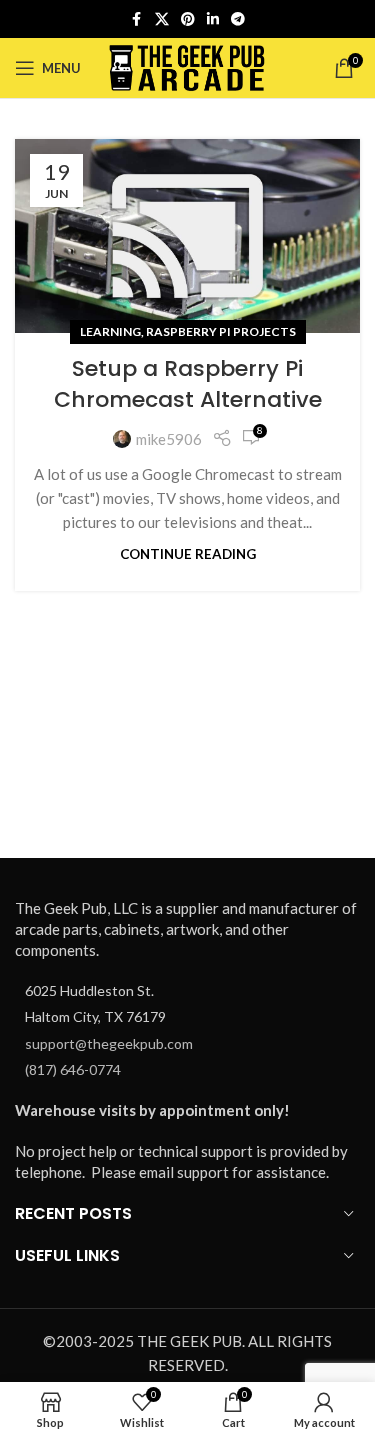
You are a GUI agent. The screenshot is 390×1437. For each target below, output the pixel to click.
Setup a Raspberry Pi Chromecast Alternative (188, 384)
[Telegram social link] (238, 19)
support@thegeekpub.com (109, 1043)
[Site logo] (187, 66)
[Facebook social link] (137, 19)
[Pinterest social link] (188, 19)
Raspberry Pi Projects (221, 331)
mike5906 (169, 439)
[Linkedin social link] (213, 19)
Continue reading (188, 554)
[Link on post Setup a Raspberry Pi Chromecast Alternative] (187, 236)
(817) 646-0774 (73, 1069)
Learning (110, 331)
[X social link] (162, 19)
